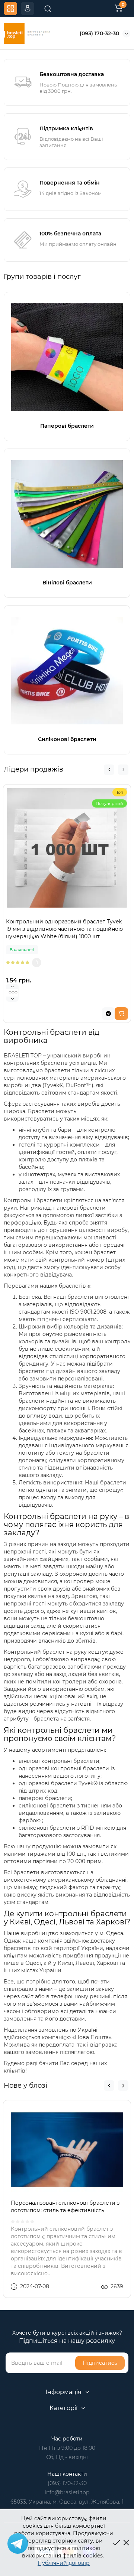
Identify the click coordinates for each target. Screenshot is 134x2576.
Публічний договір (64, 2563)
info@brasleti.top (67, 2492)
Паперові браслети (67, 426)
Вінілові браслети (67, 583)
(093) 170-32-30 (99, 33)
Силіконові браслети (67, 739)
